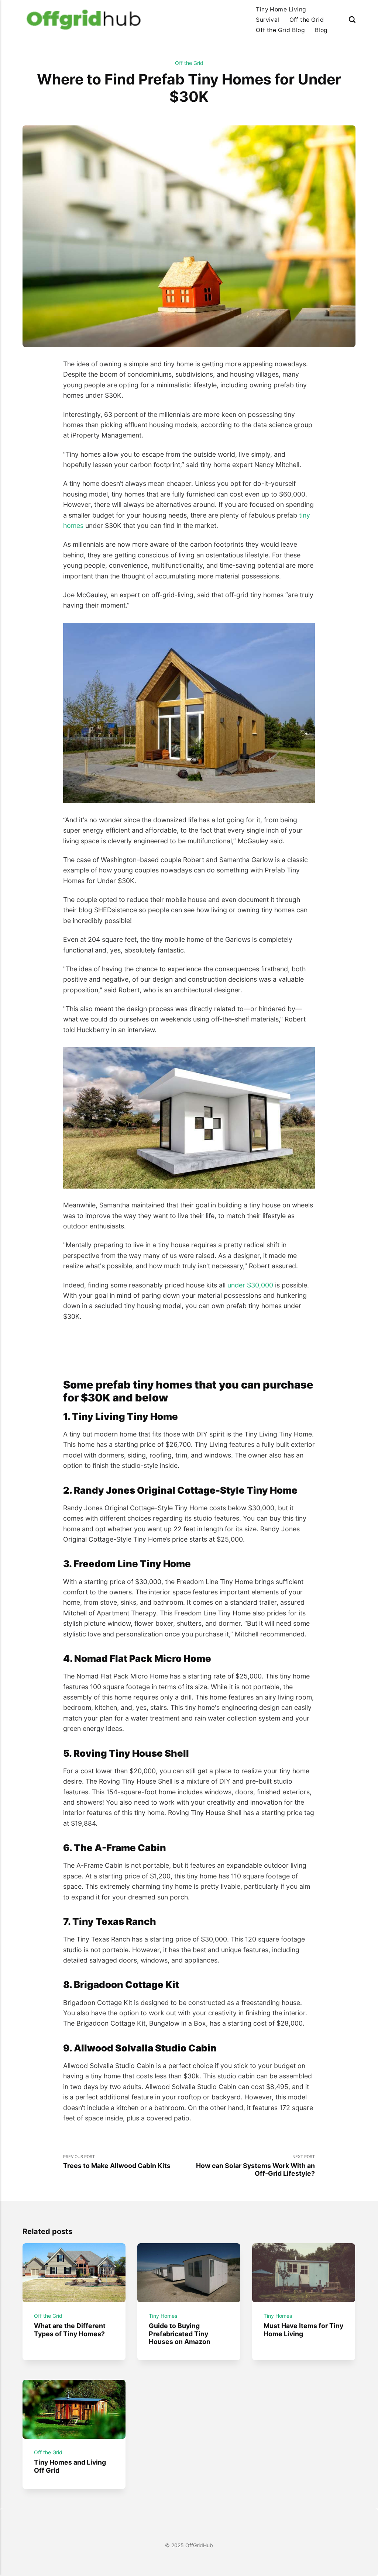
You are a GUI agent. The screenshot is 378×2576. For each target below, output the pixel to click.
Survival (268, 20)
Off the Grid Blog (280, 30)
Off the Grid (307, 20)
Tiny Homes (163, 2316)
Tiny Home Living (281, 9)
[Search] (352, 20)
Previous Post (117, 2162)
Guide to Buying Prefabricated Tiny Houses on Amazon (180, 2334)
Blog (321, 30)
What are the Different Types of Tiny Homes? (70, 2330)
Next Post (255, 2166)
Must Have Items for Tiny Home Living (304, 2330)
